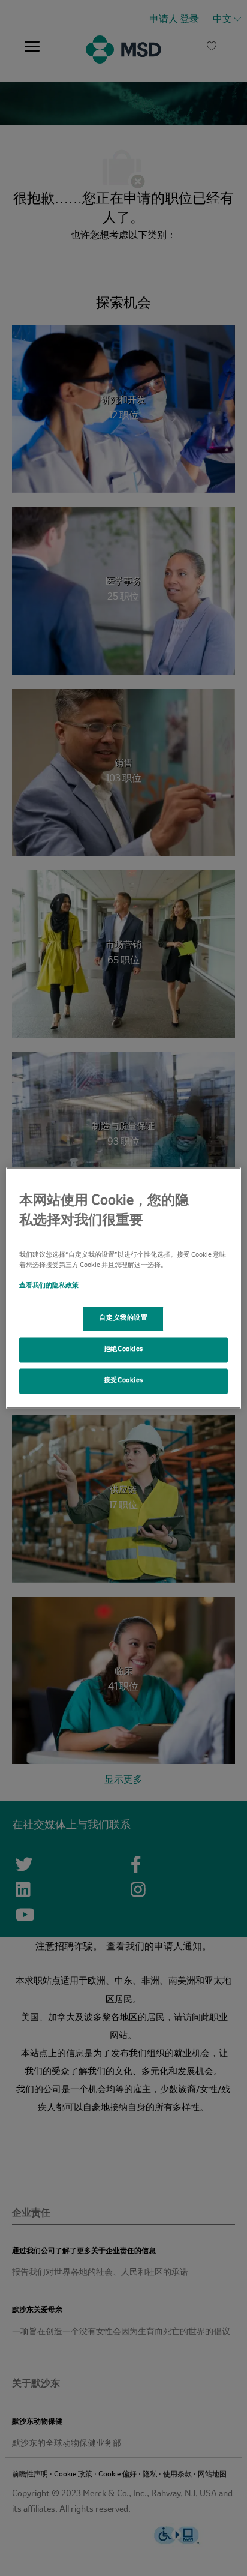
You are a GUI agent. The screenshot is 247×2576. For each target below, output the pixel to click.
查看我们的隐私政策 (49, 1286)
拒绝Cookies (123, 1350)
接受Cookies (123, 1381)
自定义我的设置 (123, 1319)
